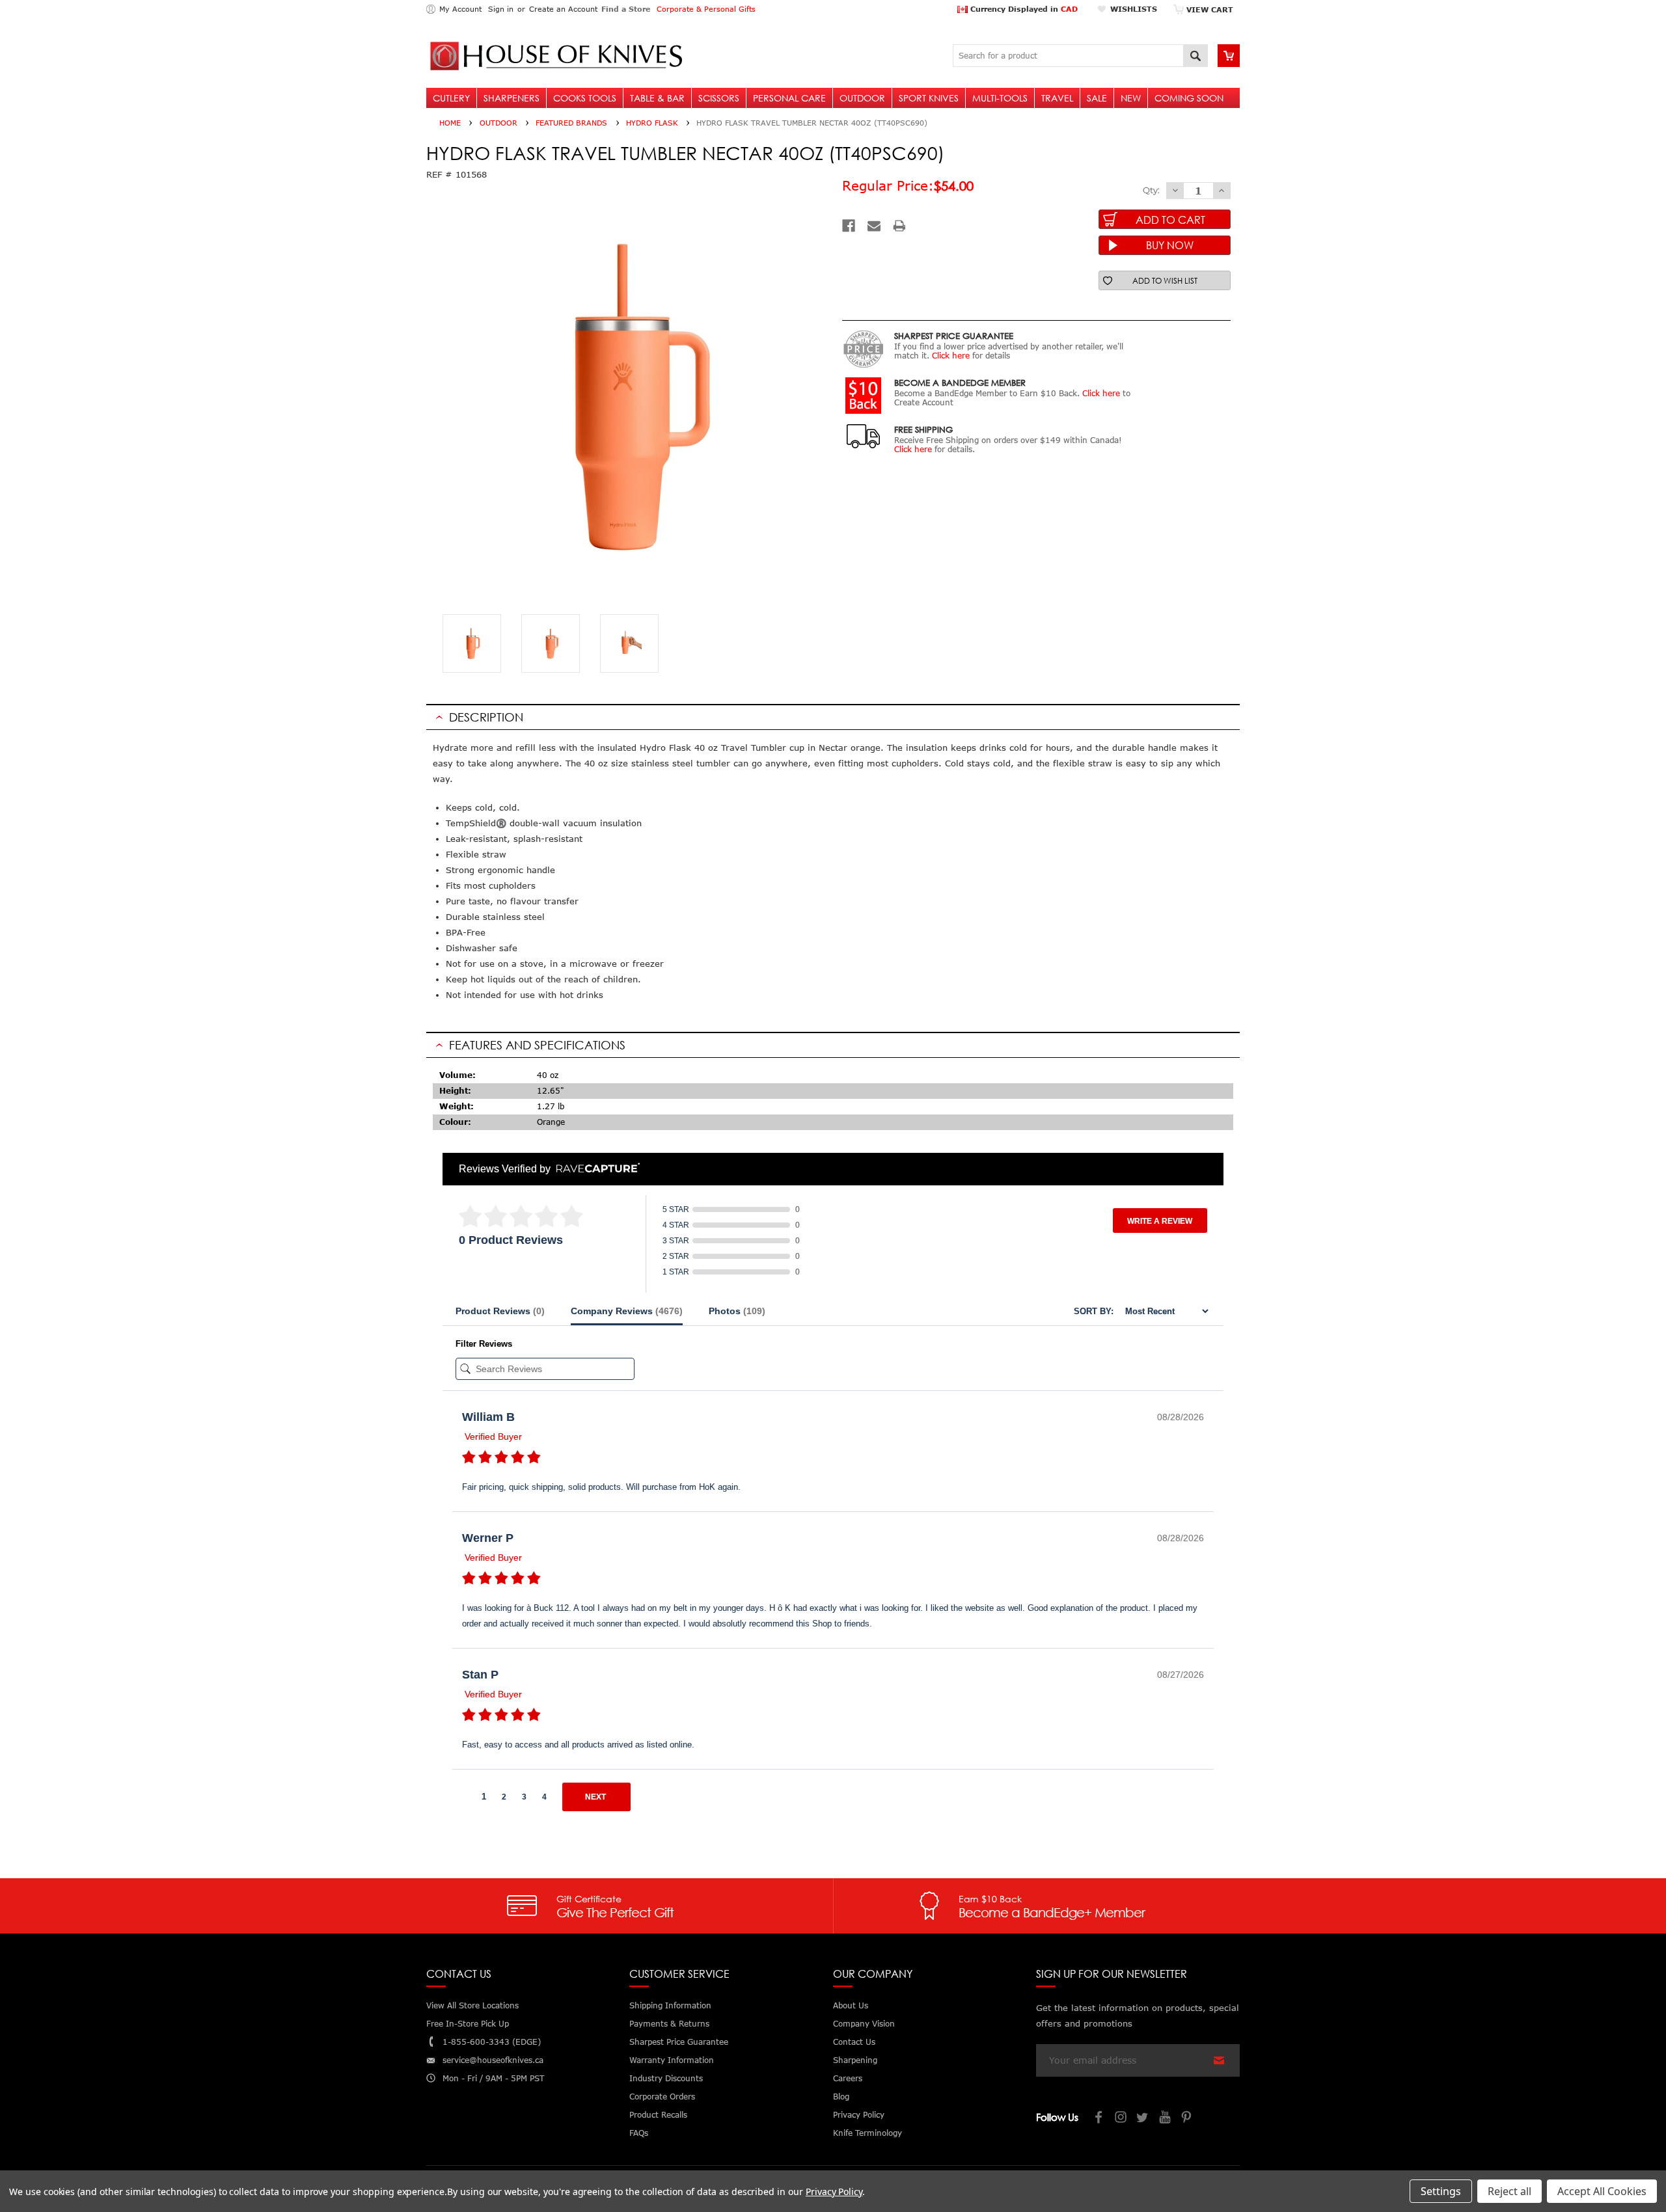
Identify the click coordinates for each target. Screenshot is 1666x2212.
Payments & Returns (669, 2024)
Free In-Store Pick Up (468, 2024)
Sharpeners (512, 98)
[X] (1143, 2119)
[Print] (899, 226)
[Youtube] (1166, 2119)
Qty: (1151, 190)
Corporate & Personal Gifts (706, 9)
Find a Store (626, 9)
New (1131, 98)
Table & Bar (657, 98)
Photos (737, 1311)
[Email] (874, 226)
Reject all (1509, 2191)
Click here (951, 356)
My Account (460, 9)
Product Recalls (658, 2115)
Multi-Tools (1000, 98)
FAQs (639, 2133)
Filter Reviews (484, 1344)
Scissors (719, 98)
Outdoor (862, 98)
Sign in (501, 9)
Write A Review (1160, 1221)
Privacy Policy (834, 2192)
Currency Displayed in (1023, 9)
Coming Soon (1189, 98)
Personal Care (789, 98)
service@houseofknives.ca (493, 2060)
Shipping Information (670, 2005)
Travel (1057, 98)
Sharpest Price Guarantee (679, 2042)
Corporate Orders (662, 2097)
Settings (1441, 2191)
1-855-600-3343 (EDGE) (492, 2042)
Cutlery (451, 98)
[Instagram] (1121, 2119)
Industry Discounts (666, 2078)
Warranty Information (672, 2060)
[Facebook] (849, 226)
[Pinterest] (1188, 2119)
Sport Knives (929, 98)
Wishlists (1134, 9)
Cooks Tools (585, 98)
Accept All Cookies (1602, 2191)
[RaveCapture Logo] (595, 1169)
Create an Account (563, 9)
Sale (1097, 98)
